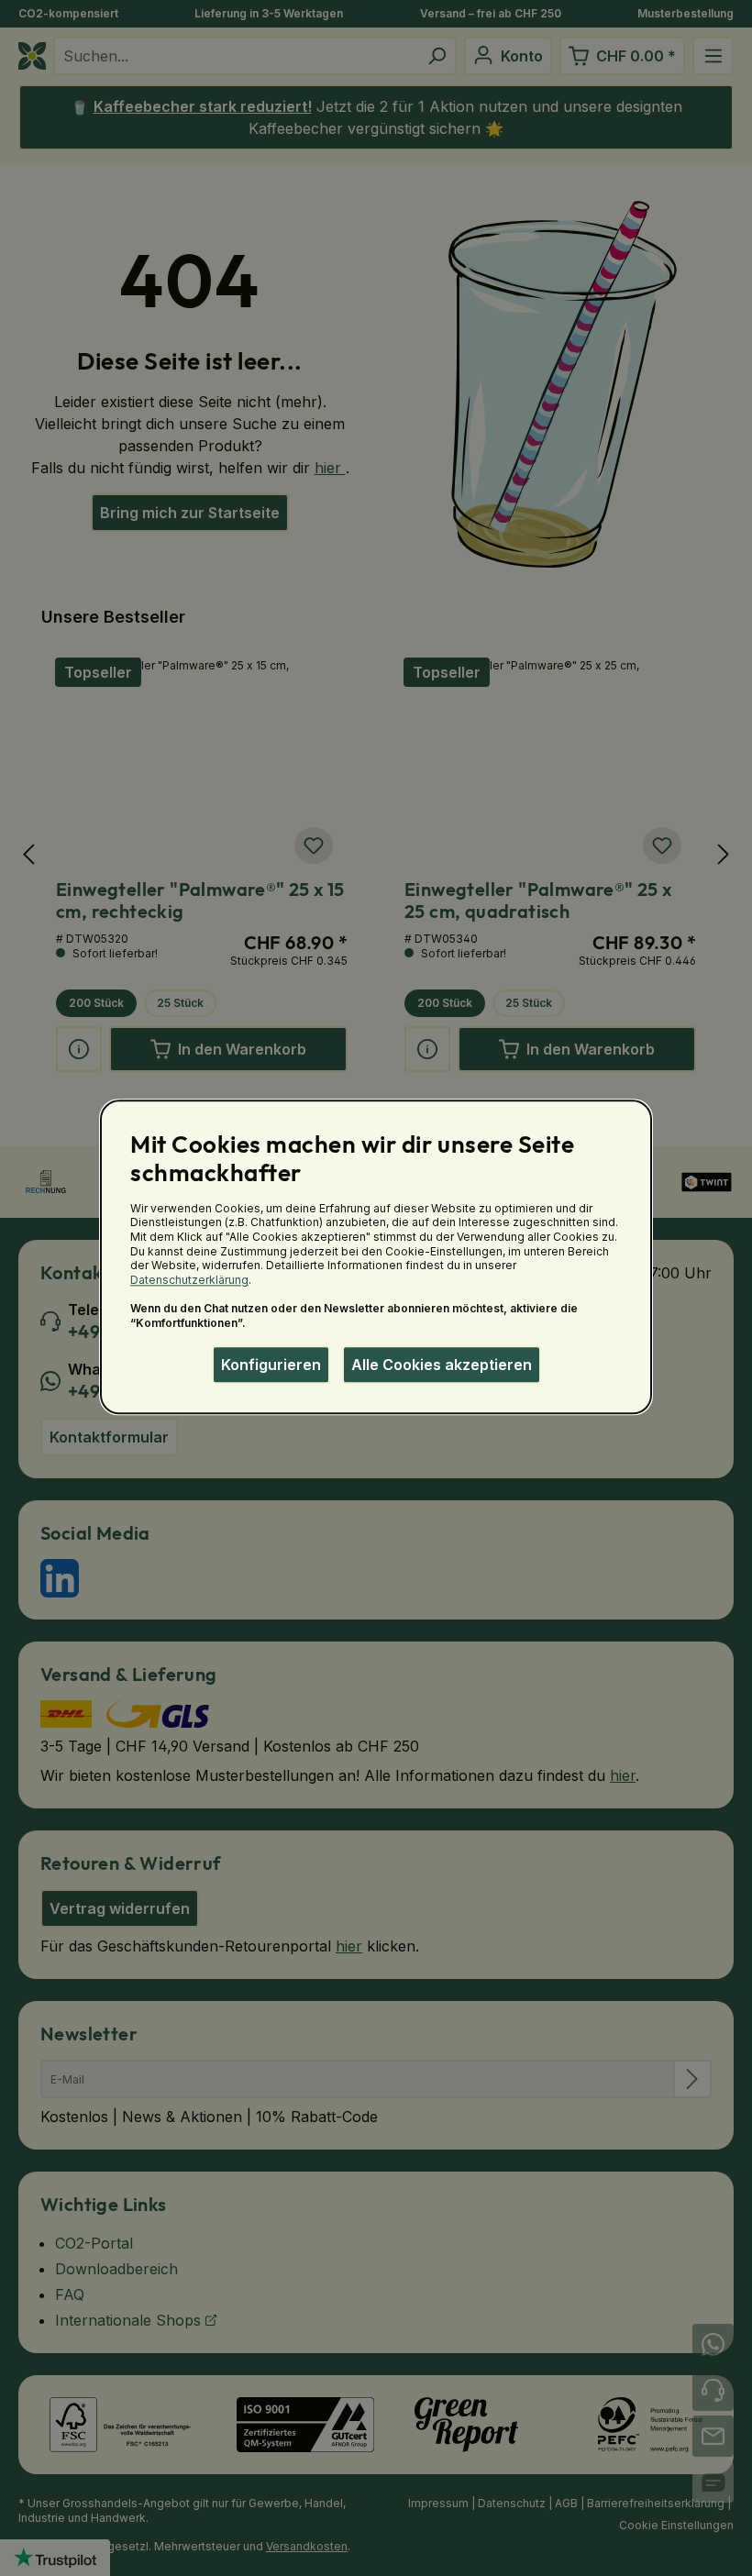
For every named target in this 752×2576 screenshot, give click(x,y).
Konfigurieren (271, 1365)
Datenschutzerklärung (189, 1280)
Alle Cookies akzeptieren (442, 1365)
